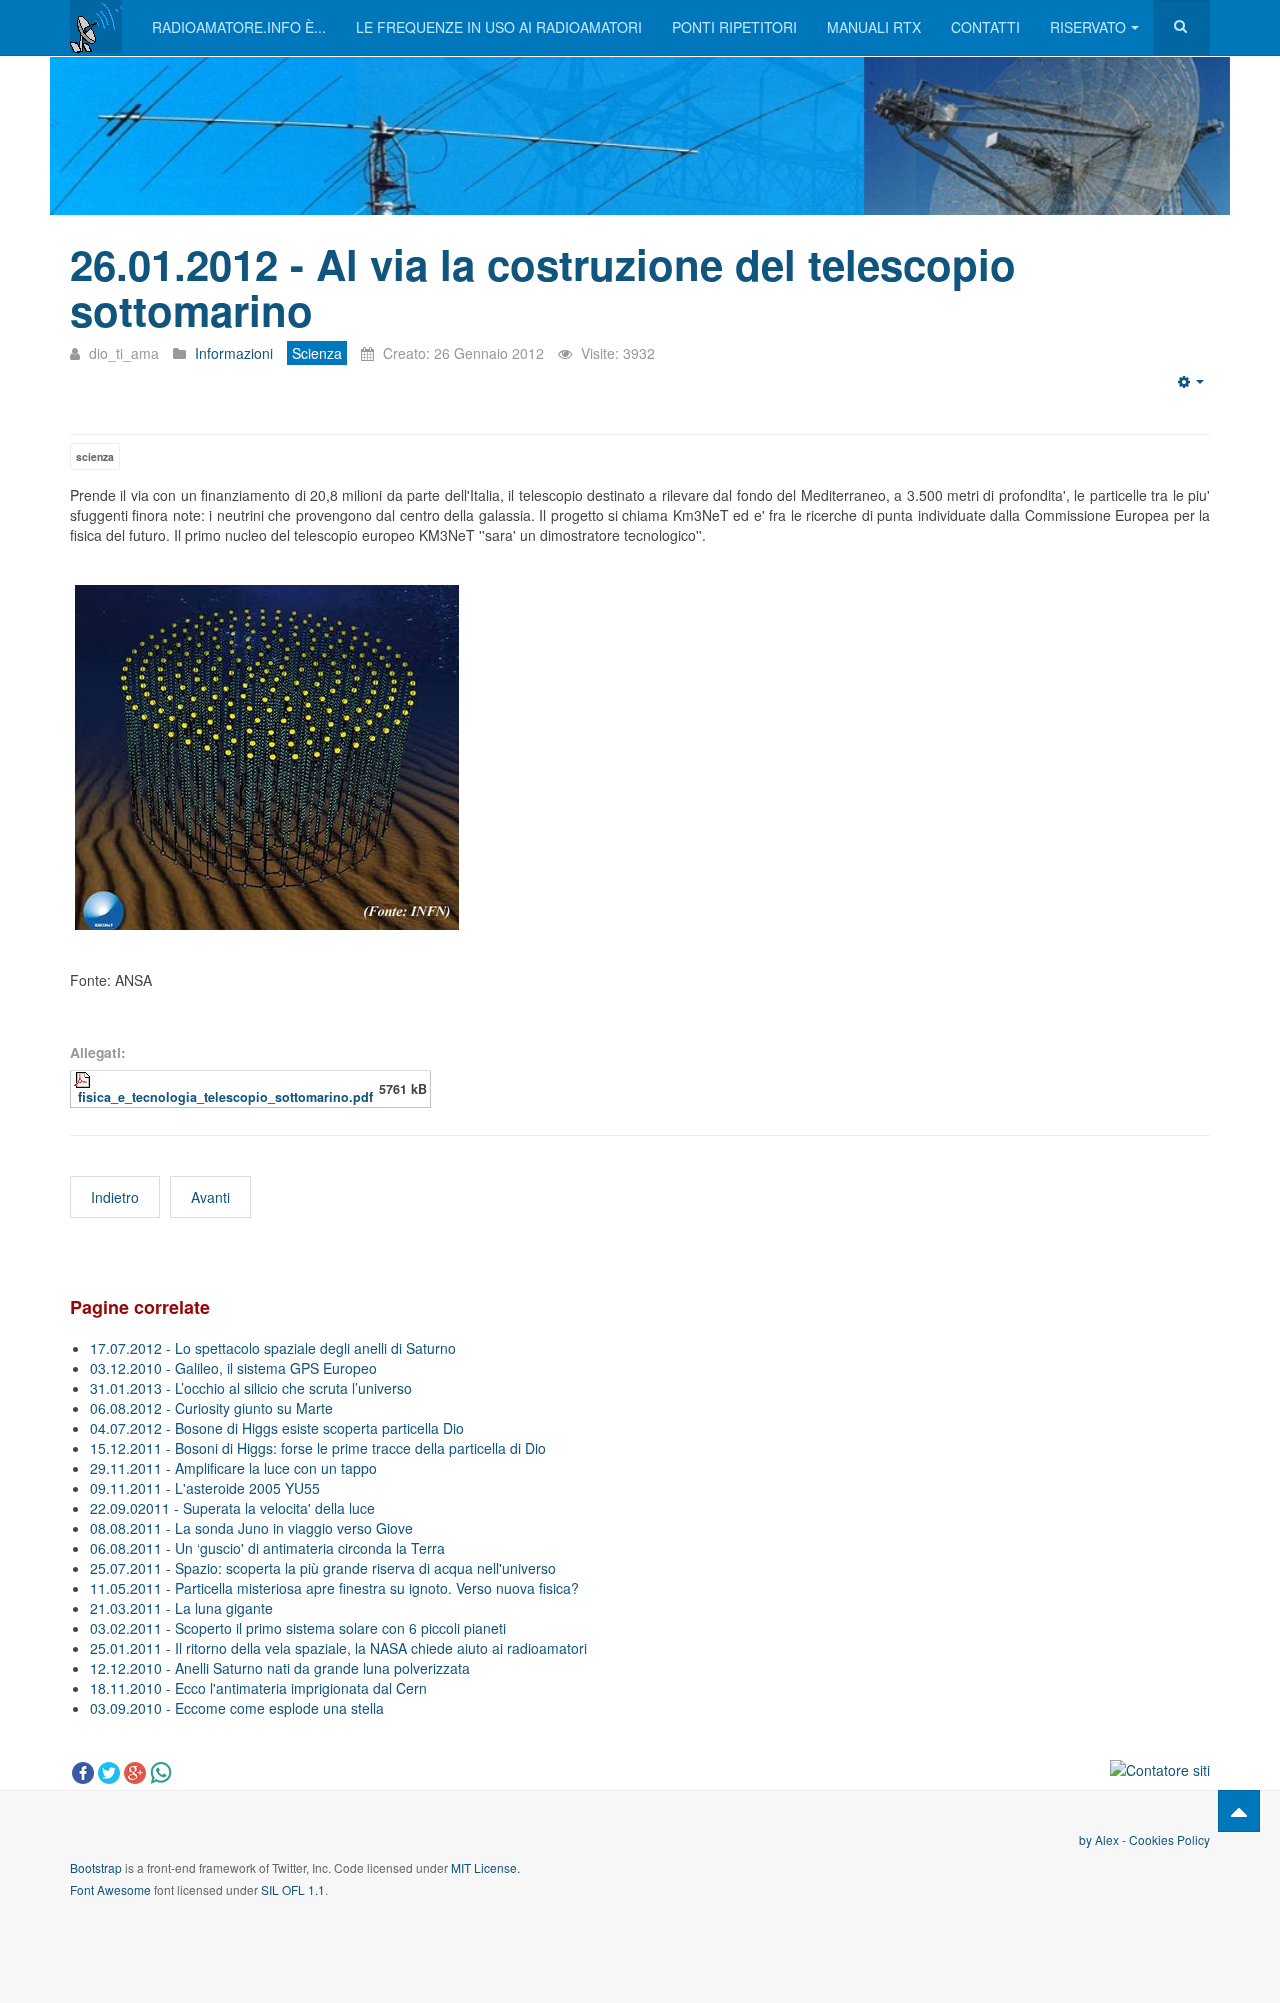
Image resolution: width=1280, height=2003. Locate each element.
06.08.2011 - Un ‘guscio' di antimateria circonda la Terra (267, 1548)
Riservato (1088, 27)
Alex (1107, 1839)
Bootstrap (96, 1867)
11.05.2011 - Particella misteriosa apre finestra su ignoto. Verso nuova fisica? (334, 1588)
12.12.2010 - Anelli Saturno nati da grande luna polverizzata (280, 1668)
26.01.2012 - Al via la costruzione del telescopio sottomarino (543, 287)
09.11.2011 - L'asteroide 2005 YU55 (205, 1488)
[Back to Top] (1239, 1811)
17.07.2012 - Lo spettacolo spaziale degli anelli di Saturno (273, 1348)
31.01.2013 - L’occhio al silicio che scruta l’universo (251, 1388)
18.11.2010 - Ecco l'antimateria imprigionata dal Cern (258, 1688)
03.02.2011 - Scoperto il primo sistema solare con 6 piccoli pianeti (298, 1628)
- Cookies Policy (1164, 1839)
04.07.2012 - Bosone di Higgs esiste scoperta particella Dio (277, 1428)
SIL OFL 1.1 (293, 1889)
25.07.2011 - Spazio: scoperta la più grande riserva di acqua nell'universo (323, 1568)
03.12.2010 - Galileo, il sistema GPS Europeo (233, 1368)
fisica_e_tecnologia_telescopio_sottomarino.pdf (225, 1097)
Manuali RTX (874, 27)
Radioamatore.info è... (239, 27)
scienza (95, 456)
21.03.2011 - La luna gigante (181, 1608)
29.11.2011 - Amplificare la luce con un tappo (233, 1468)
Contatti (985, 27)
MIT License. (485, 1867)
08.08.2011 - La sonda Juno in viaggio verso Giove (251, 1528)
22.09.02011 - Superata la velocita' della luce (232, 1508)
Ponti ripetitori (734, 27)
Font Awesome (110, 1889)
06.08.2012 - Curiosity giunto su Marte (211, 1408)
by (1087, 1839)
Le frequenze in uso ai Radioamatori (499, 27)
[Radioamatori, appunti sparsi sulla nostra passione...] (96, 26)
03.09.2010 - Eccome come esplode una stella (237, 1708)
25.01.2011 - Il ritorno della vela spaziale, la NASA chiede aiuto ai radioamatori (338, 1648)
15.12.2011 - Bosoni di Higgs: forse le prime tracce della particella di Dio (318, 1448)
